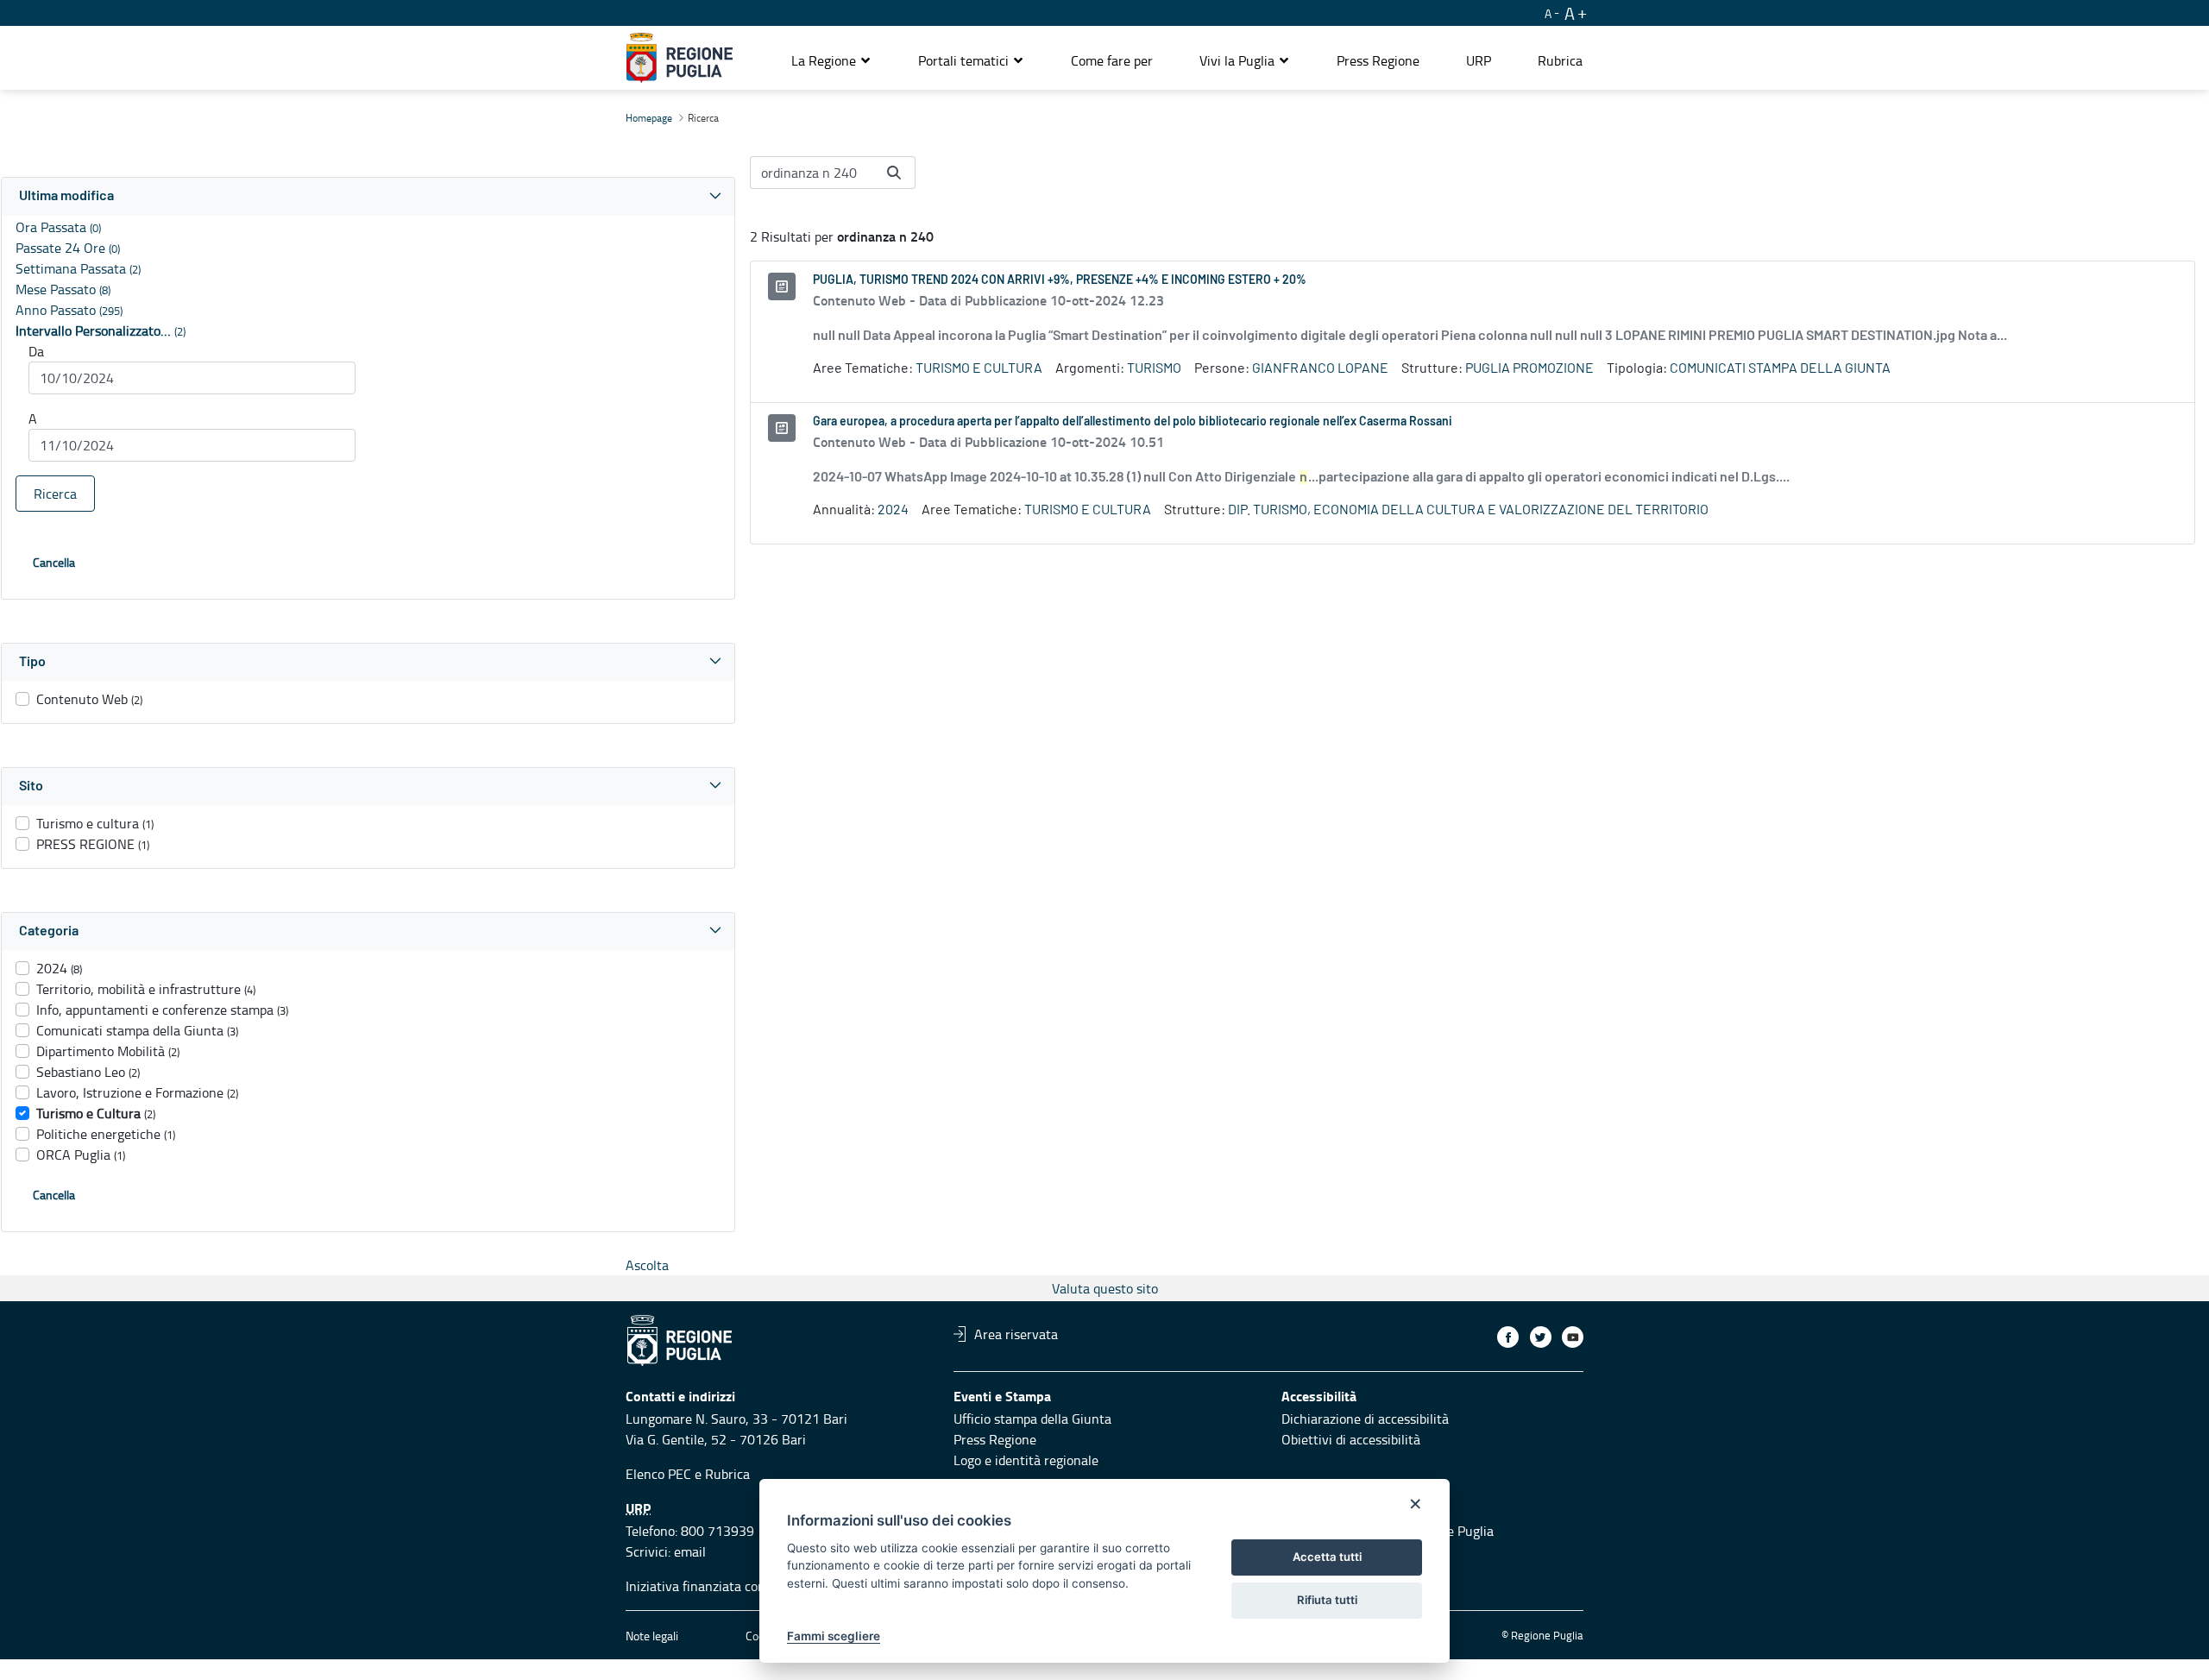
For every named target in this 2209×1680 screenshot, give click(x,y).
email (690, 1551)
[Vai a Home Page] (680, 58)
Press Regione (995, 1439)
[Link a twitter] (1541, 1337)
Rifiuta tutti (1327, 1600)
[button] (831, 60)
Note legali (652, 1636)
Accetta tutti (1327, 1557)
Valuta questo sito (1105, 1288)
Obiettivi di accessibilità (1351, 1439)
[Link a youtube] (1573, 1337)
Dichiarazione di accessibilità (1365, 1419)
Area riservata (1016, 1334)
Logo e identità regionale (1026, 1460)
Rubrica (727, 1474)
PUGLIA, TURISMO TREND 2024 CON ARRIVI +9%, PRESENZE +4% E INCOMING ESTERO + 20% (1060, 280)
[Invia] (894, 173)
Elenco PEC (658, 1474)
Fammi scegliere (834, 1636)
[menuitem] (1112, 60)
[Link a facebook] (1508, 1337)
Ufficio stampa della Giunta (1032, 1419)
